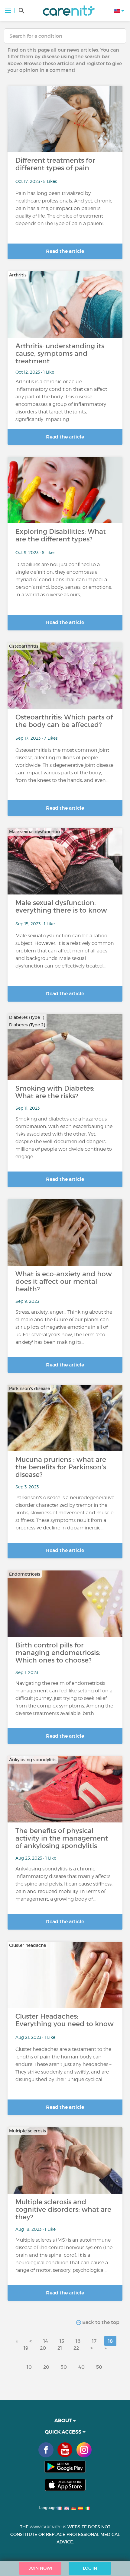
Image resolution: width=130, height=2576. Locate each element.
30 (64, 2367)
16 (78, 2341)
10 (29, 2367)
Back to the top (100, 2322)
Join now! (40, 2568)
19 (26, 2348)
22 (76, 2348)
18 (110, 2341)
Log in (90, 2568)
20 (43, 2348)
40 (81, 2367)
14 (46, 2341)
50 (99, 2367)
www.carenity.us (48, 2527)
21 (60, 2348)
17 (94, 2341)
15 (62, 2341)
